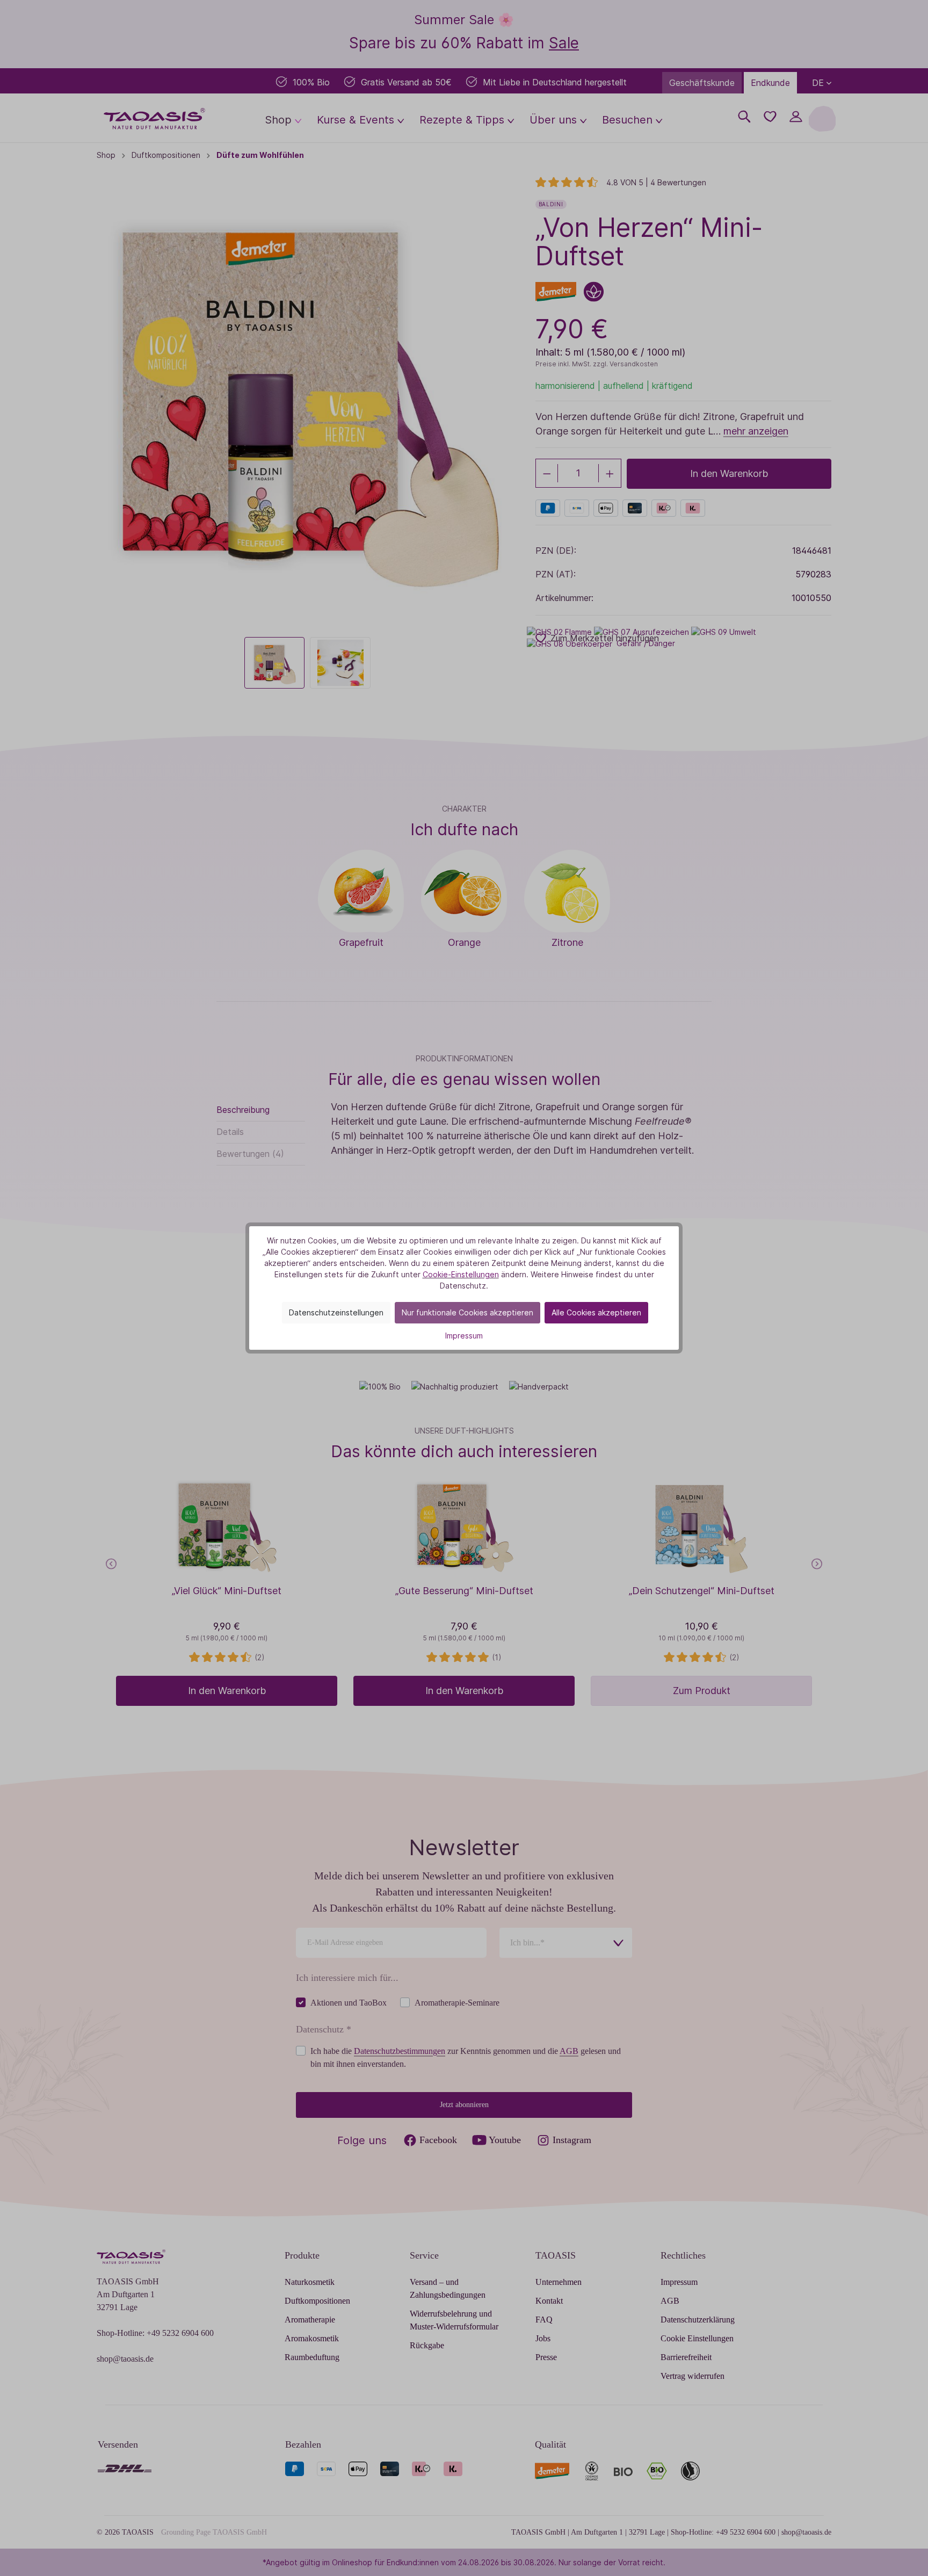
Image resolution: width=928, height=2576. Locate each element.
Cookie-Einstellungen (461, 1274)
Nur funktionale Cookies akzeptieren (467, 1312)
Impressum (464, 1336)
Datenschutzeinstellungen (336, 1312)
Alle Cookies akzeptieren (596, 1312)
